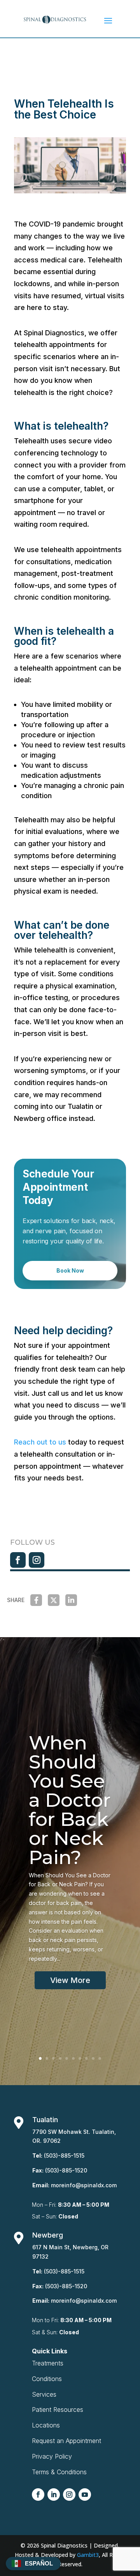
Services (44, 2394)
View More (70, 1980)
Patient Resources (58, 2410)
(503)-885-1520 (66, 2170)
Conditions (47, 2379)
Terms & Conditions (59, 2472)
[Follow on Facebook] (18, 1560)
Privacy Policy (52, 2456)
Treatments (48, 2363)
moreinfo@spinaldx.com (84, 2185)
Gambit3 (88, 2555)
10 (100, 2058)
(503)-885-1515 (64, 2156)
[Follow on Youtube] (85, 2495)
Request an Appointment (66, 2441)
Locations (46, 2425)
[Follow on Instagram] (37, 1560)
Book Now (70, 1270)
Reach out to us (40, 1442)
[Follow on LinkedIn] (54, 2495)
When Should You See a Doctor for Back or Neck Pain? (70, 1800)
